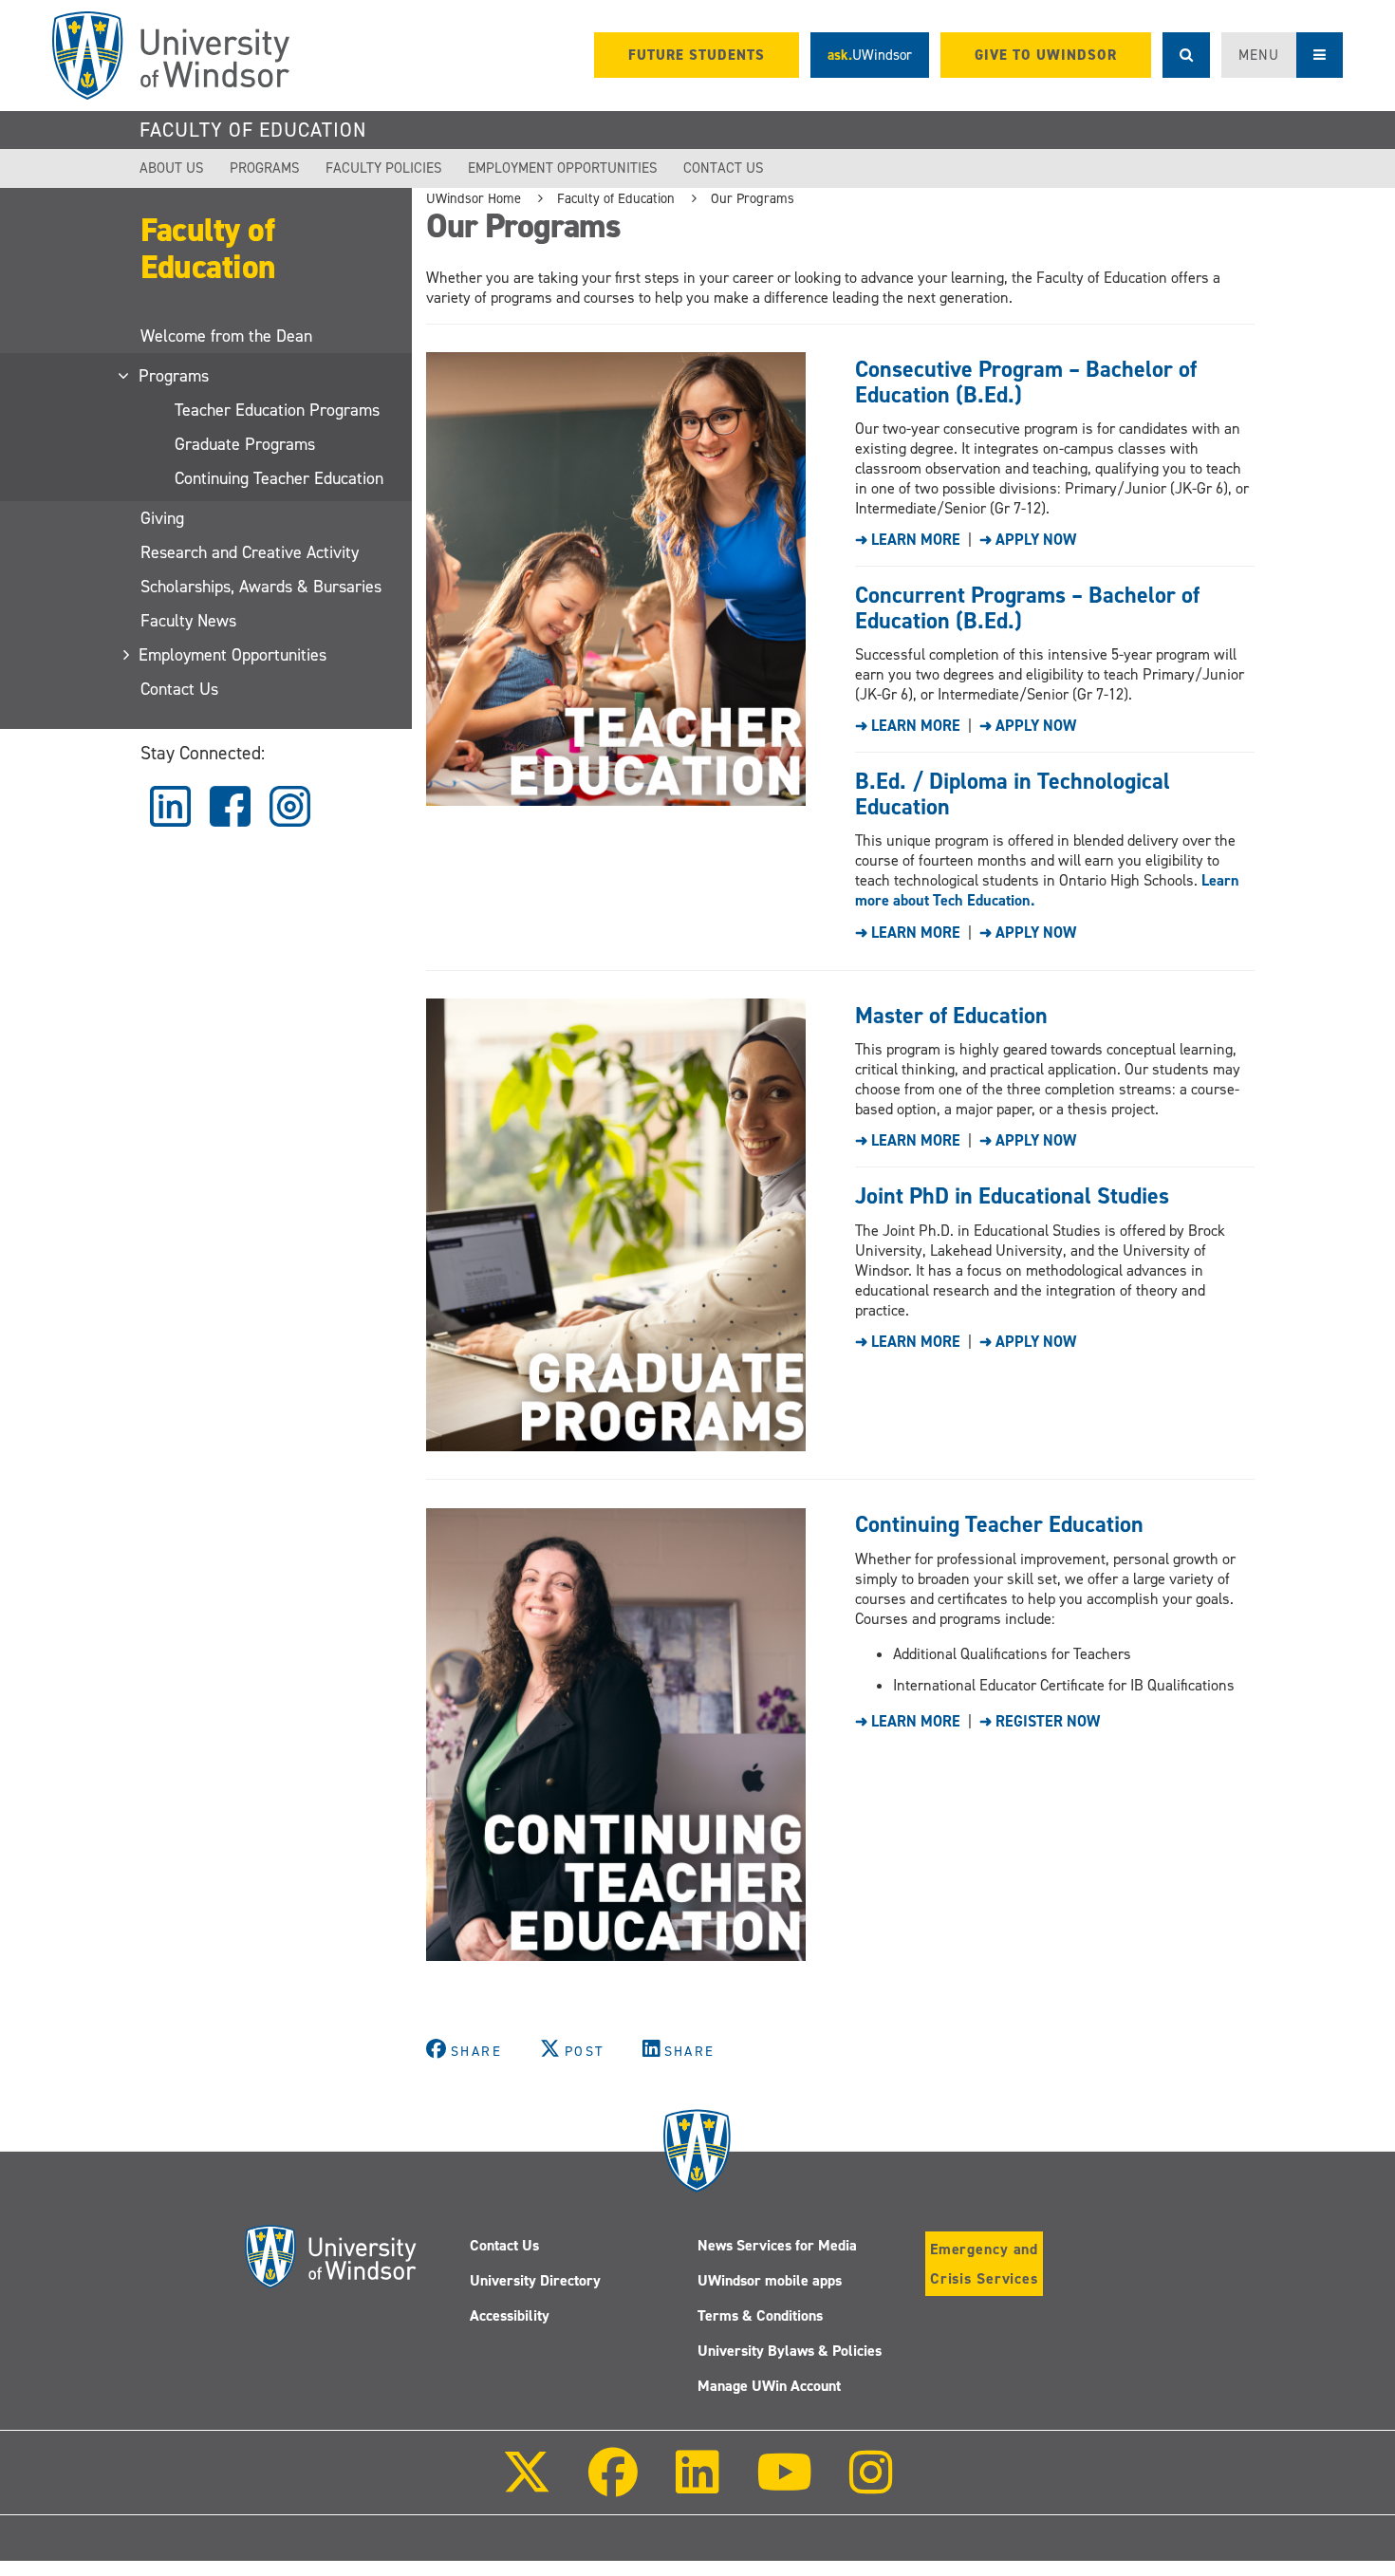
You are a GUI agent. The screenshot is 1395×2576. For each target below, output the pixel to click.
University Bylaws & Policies (790, 2351)
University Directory (535, 2280)
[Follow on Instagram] (871, 2485)
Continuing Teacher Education (279, 478)
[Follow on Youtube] (784, 2485)
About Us (172, 168)
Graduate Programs (245, 444)
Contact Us (724, 168)
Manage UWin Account (769, 2386)
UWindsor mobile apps (770, 2280)
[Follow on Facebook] (613, 2485)
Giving (162, 518)
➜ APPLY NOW (1028, 540)
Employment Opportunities (563, 168)
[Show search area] (1186, 55)
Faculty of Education (253, 130)
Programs (265, 168)
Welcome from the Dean (226, 336)
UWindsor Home (474, 198)
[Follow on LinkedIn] (697, 2485)
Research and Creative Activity (250, 552)
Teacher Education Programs (277, 410)
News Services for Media (777, 2245)
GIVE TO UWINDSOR (1046, 55)
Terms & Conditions (760, 2315)
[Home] (171, 56)
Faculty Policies (384, 168)
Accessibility (510, 2315)
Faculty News (188, 621)
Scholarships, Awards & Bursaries (261, 587)
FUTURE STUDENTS (697, 55)
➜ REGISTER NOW (1040, 1721)
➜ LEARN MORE (908, 540)
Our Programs (753, 198)
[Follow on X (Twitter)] (527, 2485)
